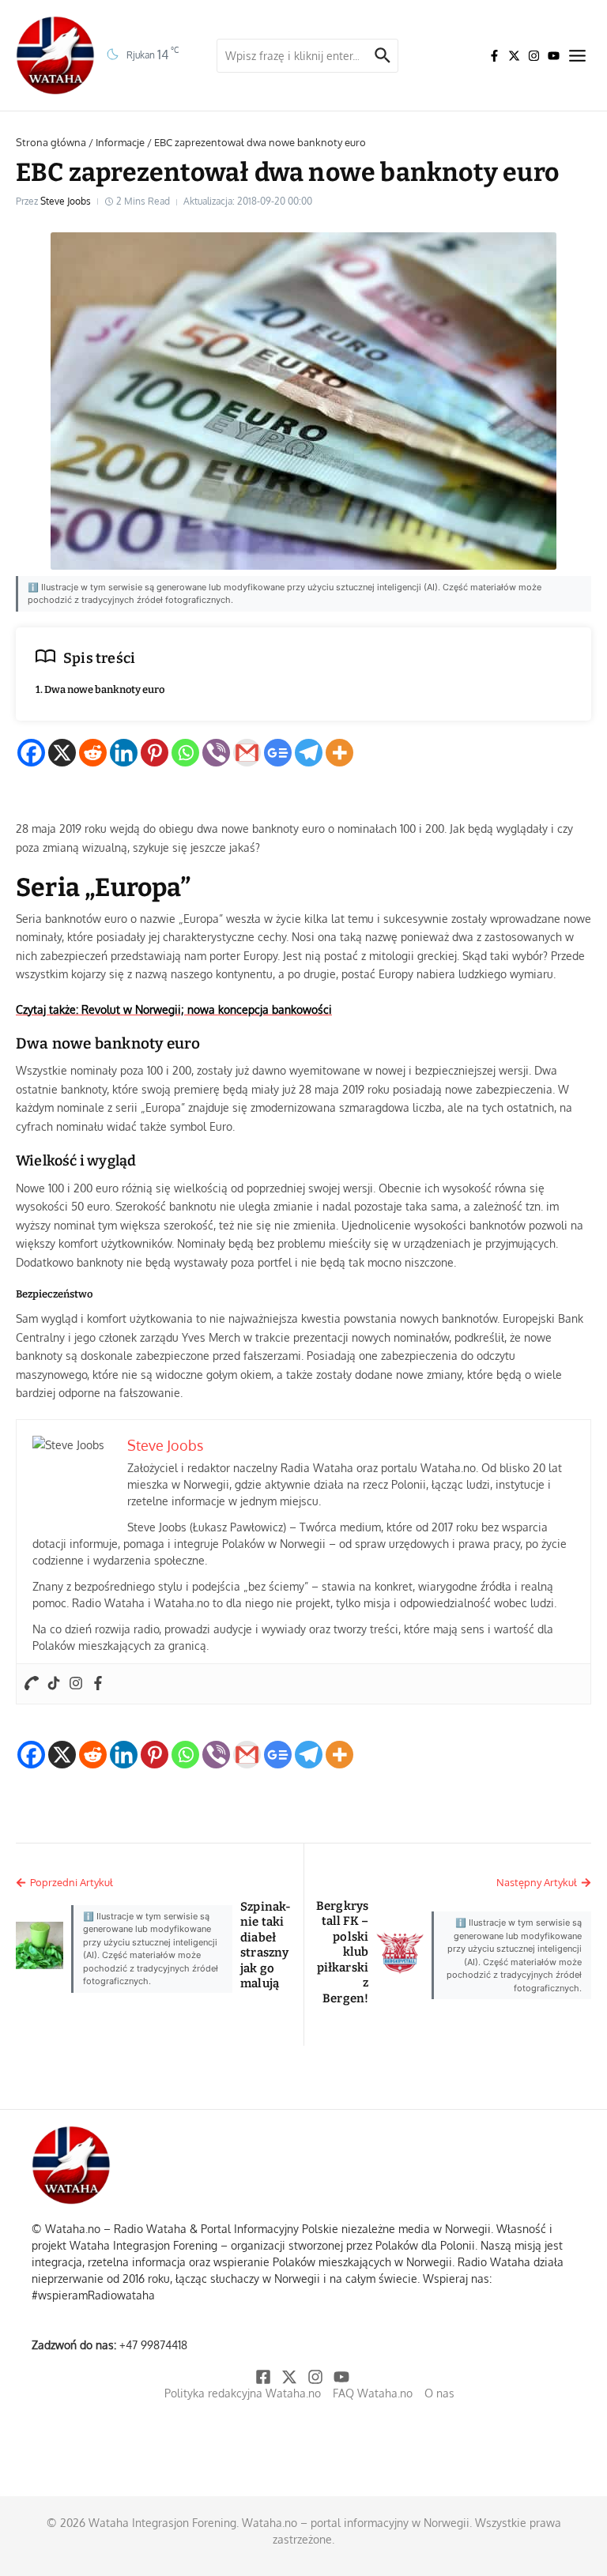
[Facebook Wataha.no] (494, 56)
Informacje (120, 142)
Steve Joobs (66, 201)
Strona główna (51, 142)
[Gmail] (247, 753)
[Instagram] (76, 1684)
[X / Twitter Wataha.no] (514, 56)
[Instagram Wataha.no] (534, 56)
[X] (62, 753)
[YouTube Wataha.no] (554, 56)
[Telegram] (309, 753)
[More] (339, 753)
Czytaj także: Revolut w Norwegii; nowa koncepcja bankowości (174, 1009)
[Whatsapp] (185, 753)
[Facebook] (31, 753)
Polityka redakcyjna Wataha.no (243, 2393)
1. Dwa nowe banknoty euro (100, 689)
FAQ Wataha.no (373, 2393)
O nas (439, 2393)
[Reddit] (93, 753)
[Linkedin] (124, 753)
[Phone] (32, 1684)
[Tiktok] (54, 1684)
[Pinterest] (155, 753)
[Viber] (216, 753)
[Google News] (278, 753)
